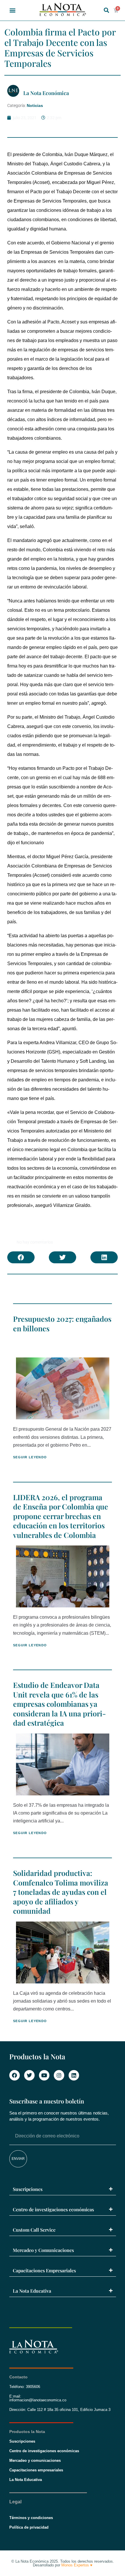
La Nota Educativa (32, 2291)
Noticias (35, 105)
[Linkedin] (74, 2075)
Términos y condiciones (31, 2518)
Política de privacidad (29, 2527)
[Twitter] (29, 2075)
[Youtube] (44, 2075)
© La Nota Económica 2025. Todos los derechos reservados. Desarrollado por (63, 2563)
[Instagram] (59, 2075)
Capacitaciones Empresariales (44, 2270)
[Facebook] (15, 2075)
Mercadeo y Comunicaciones (43, 2250)
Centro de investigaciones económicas (53, 2209)
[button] (13, 10)
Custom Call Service (34, 2230)
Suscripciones (28, 2189)
